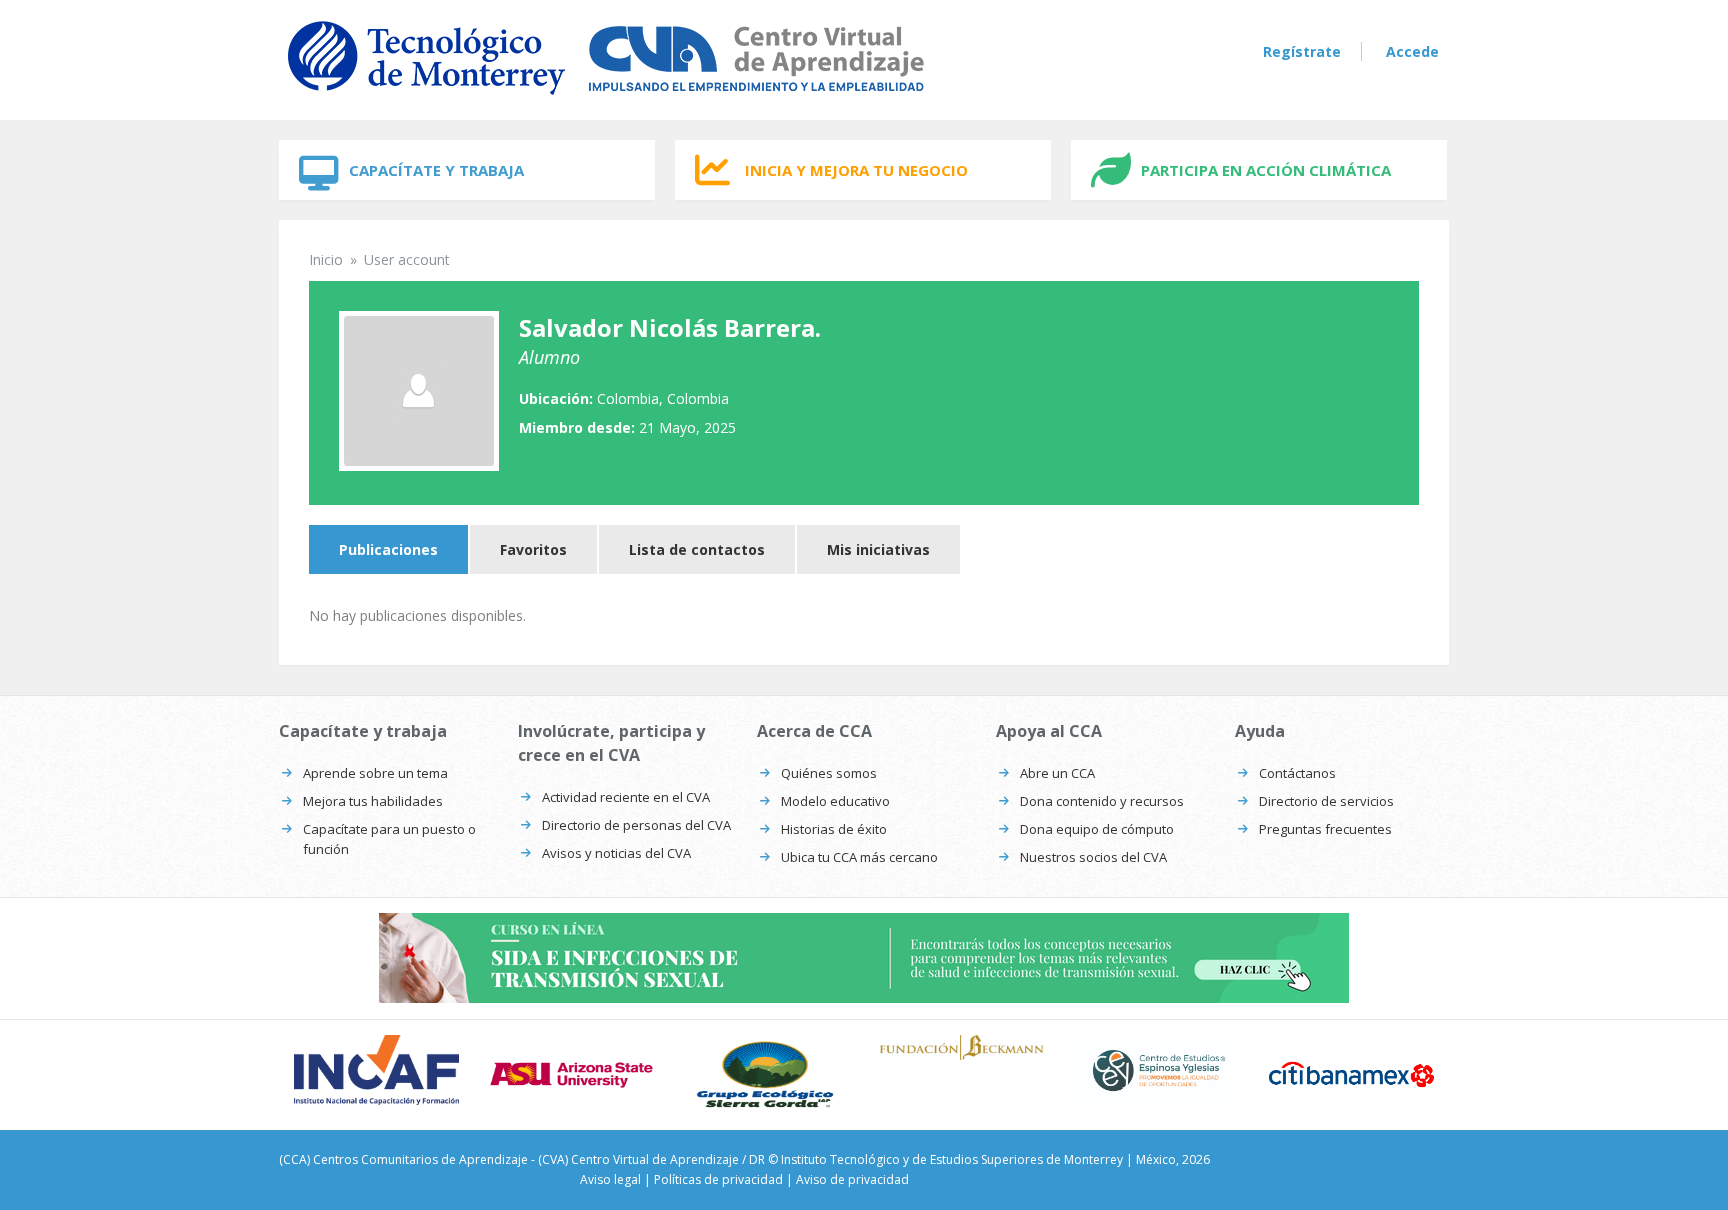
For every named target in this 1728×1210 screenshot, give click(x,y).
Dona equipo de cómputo (1097, 829)
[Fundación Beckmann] (961, 1047)
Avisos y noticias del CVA (616, 853)
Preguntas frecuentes (1325, 829)
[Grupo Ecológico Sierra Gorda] (766, 1075)
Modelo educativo (835, 801)
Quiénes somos (829, 773)
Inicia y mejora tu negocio (856, 170)
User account (407, 259)
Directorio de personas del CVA (636, 825)
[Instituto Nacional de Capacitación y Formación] (376, 1069)
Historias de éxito (834, 829)
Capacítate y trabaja (436, 170)
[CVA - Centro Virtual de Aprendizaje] (606, 98)
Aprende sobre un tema (375, 773)
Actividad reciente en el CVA (626, 797)
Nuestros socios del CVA (1093, 857)
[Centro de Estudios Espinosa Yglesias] (1156, 1070)
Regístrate (1302, 51)
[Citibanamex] (1351, 1074)
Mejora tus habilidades (373, 801)
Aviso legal (610, 1179)
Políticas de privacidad (718, 1179)
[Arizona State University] (571, 1075)
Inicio (326, 259)
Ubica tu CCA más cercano (859, 857)
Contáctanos (1297, 773)
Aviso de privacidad (852, 1179)
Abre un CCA (1057, 773)
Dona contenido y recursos (1102, 801)
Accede (1412, 51)
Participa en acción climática (1266, 170)
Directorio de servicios (1326, 801)
